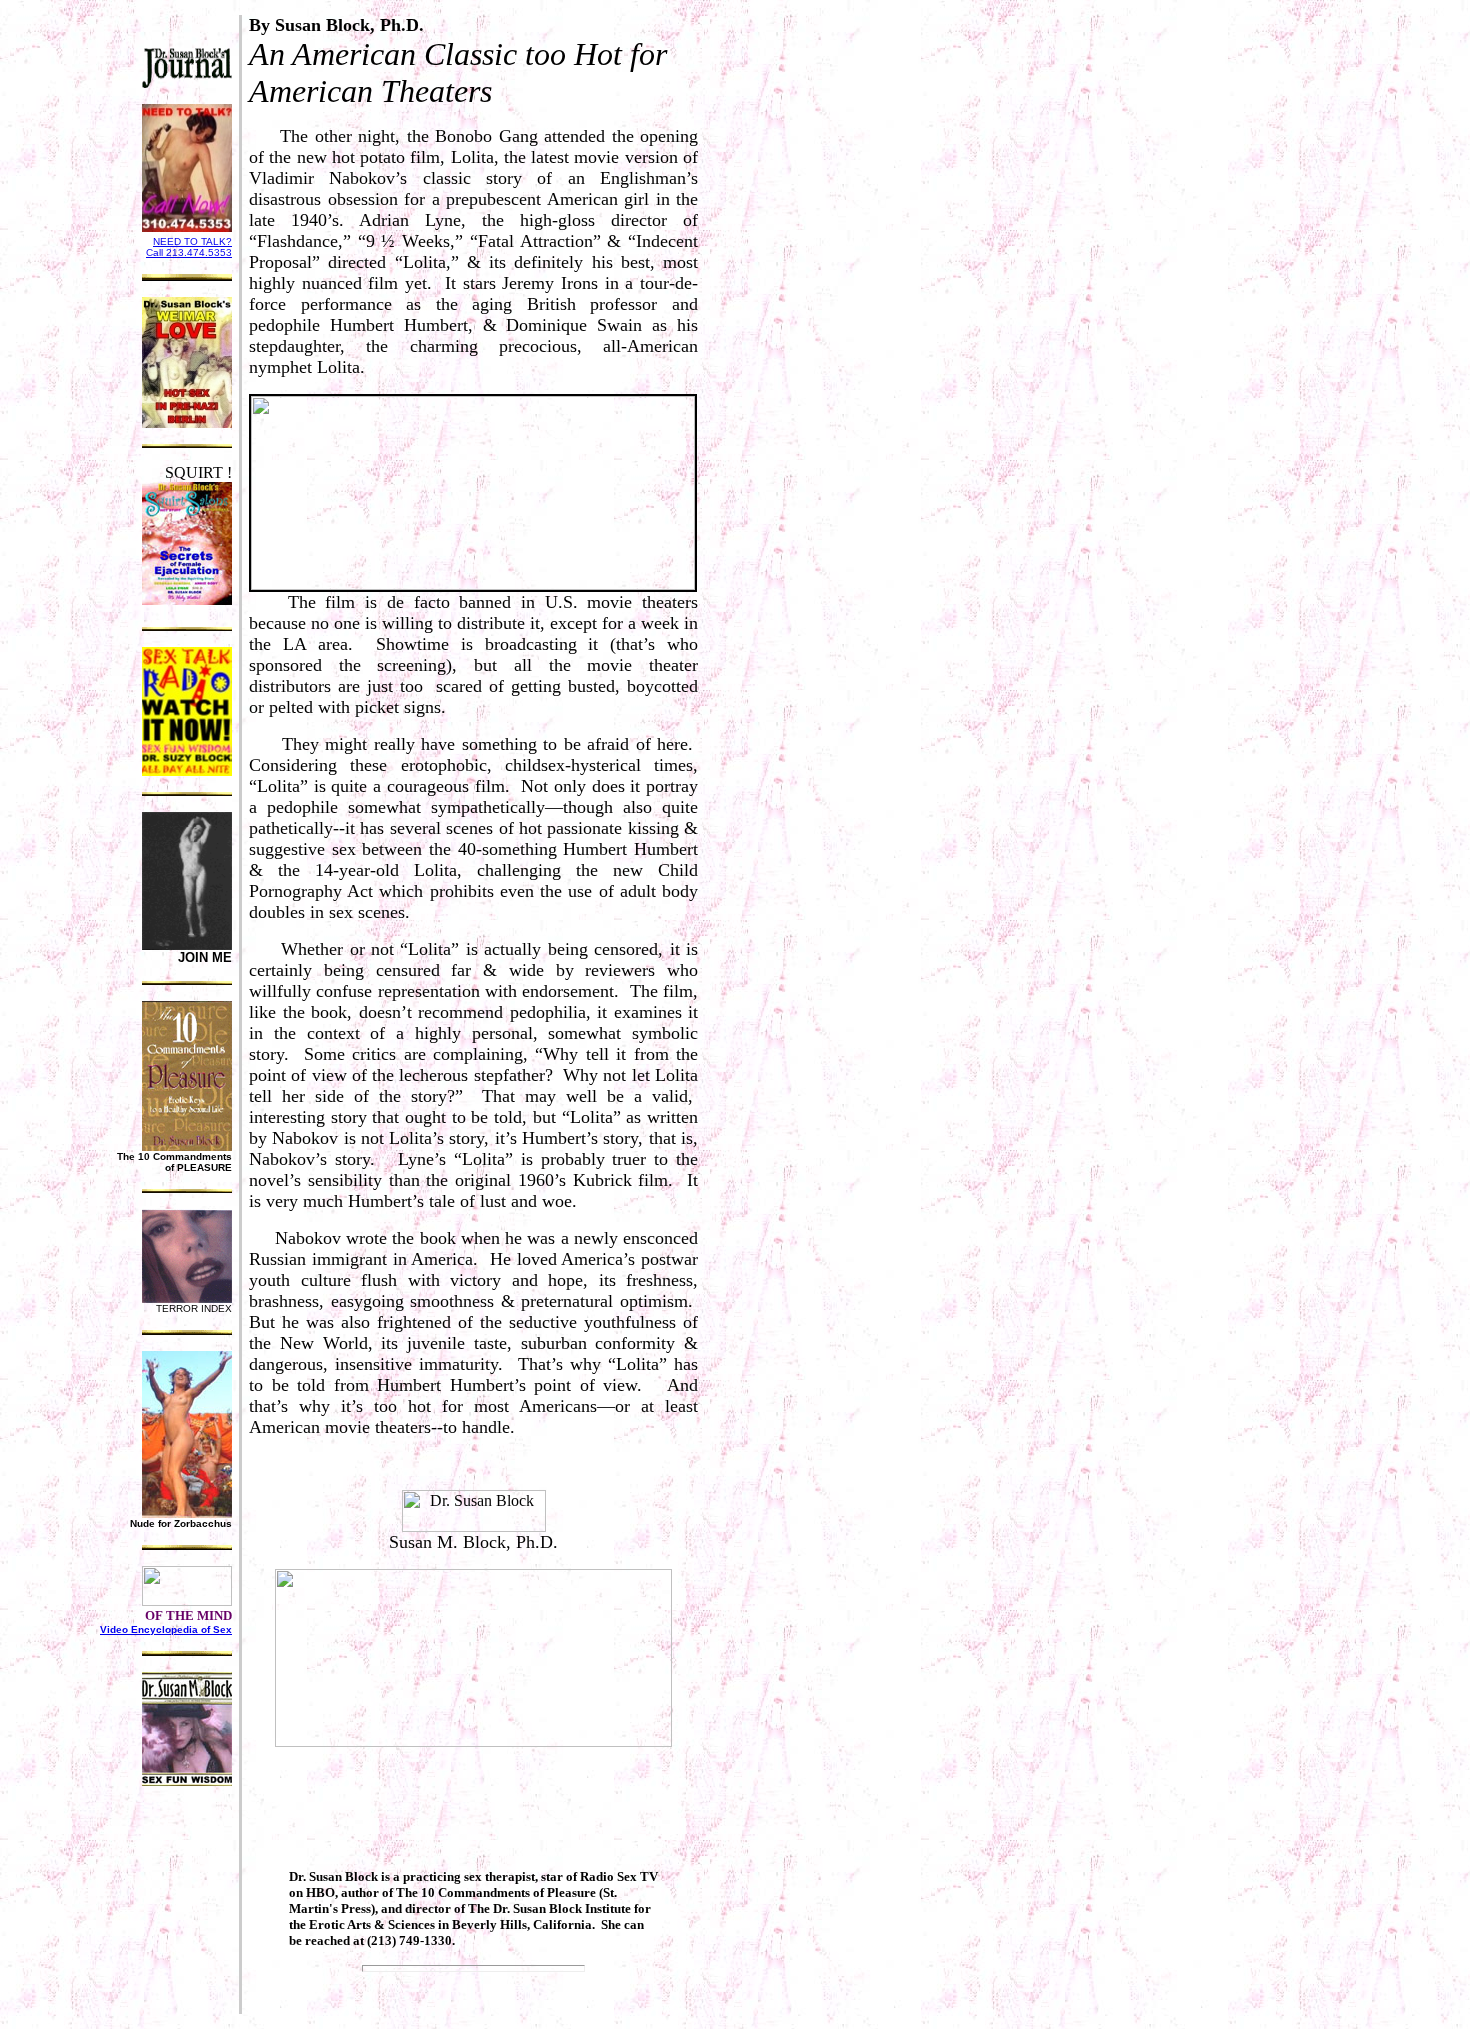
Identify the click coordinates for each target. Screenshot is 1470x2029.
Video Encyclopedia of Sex (166, 1629)
